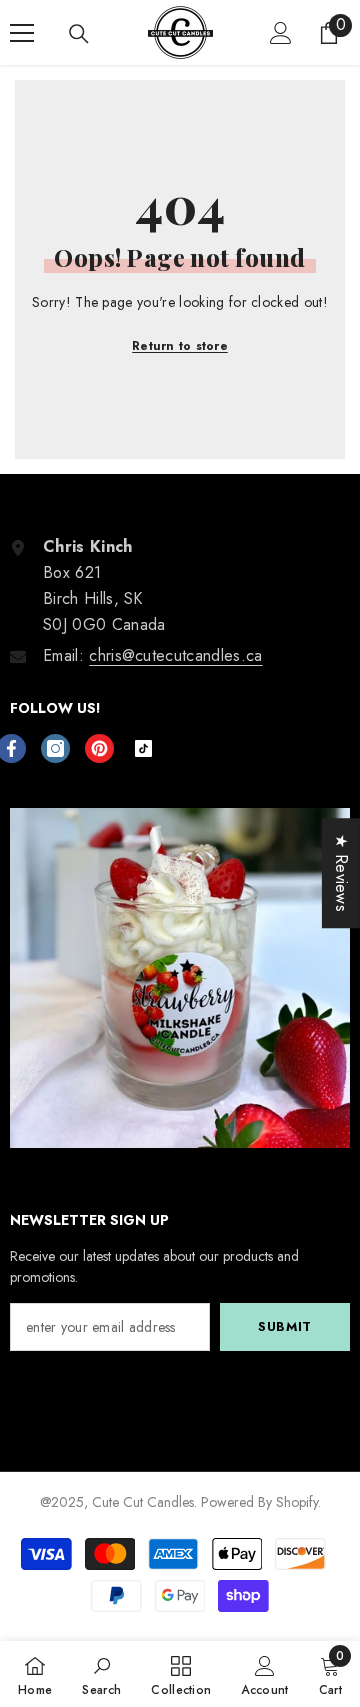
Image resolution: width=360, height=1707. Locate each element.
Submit (285, 1326)
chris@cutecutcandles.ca (175, 655)
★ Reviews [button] (341, 873)
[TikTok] (143, 748)
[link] (101, 1674)
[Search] (79, 34)
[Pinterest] (99, 748)
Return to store (180, 346)
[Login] (281, 33)
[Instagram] (55, 748)
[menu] (22, 33)
